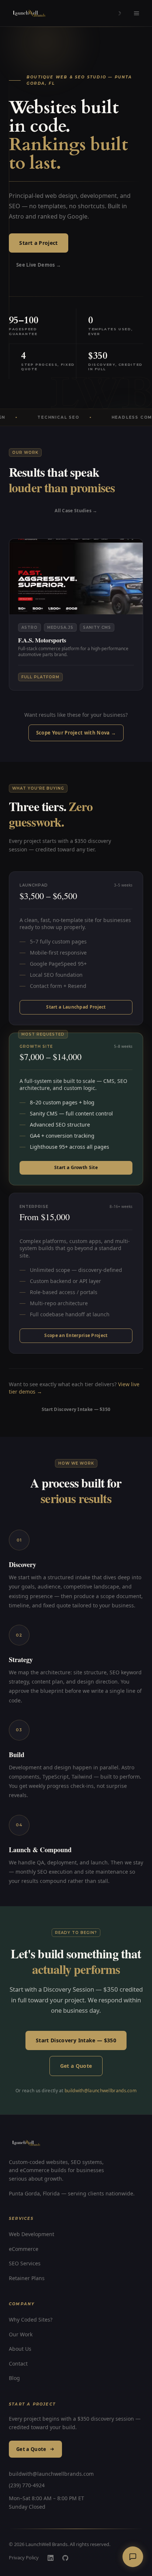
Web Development (32, 2234)
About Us (20, 2349)
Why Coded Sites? (31, 2320)
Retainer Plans (27, 2278)
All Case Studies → (76, 511)
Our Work (21, 2334)
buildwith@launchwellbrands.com (101, 2091)
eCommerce (24, 2249)
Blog (14, 2378)
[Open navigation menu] (137, 13)
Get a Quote (76, 2066)
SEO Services (25, 2263)
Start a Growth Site (76, 1167)
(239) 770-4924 (27, 2485)
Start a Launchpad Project (76, 1007)
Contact (18, 2364)
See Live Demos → (39, 265)
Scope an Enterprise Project (76, 1335)
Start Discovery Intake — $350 (76, 1409)
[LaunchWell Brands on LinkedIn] (51, 2558)
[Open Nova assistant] (133, 2557)
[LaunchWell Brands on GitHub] (65, 2558)
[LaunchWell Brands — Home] (30, 13)
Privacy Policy (24, 2558)
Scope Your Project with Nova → (76, 733)
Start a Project (38, 243)
